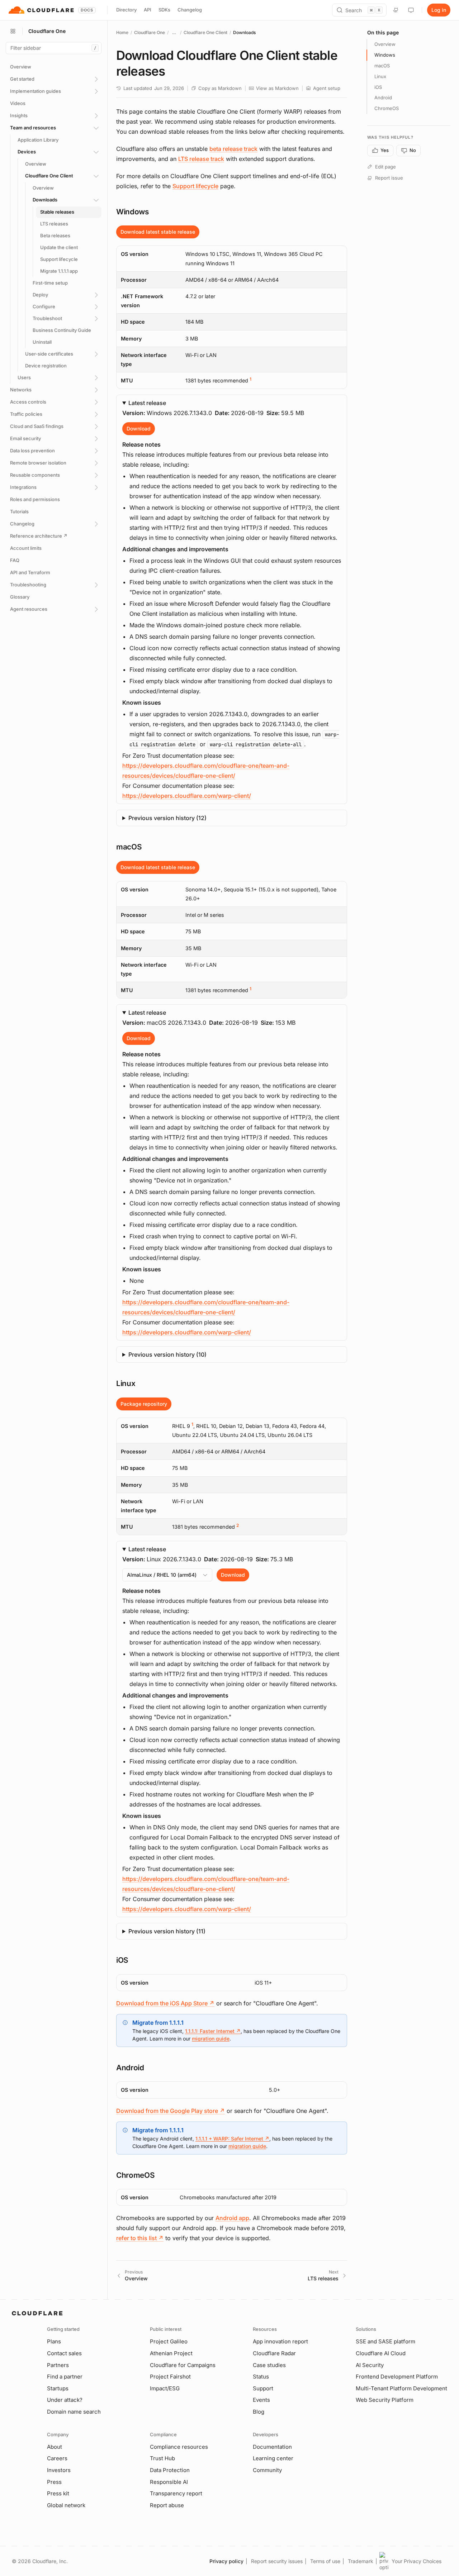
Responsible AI (169, 2482)
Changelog (190, 10)
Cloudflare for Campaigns (183, 2365)
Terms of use (325, 2561)
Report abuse (167, 2505)
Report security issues (277, 2561)
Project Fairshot (170, 2377)
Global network (66, 2505)
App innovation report (280, 2341)
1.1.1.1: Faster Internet (213, 2031)
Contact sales (64, 2353)
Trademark (361, 2561)
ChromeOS (387, 108)
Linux (380, 76)
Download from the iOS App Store (165, 2003)
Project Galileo (169, 2341)
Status (261, 2377)
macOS (382, 66)
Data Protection (170, 2470)
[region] (232, 317)
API (148, 10)
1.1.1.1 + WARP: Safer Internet (232, 2139)
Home (122, 32)
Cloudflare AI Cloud (381, 2353)
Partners (58, 2365)
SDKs (164, 10)
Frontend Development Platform (397, 2377)
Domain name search (74, 2412)
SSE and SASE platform (385, 2341)
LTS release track (201, 159)
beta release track (233, 149)
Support (263, 2388)
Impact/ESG (165, 2388)
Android (383, 97)
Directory (126, 10)
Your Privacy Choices (417, 2561)
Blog (259, 2412)
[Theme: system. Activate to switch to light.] (411, 10)
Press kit (58, 2493)
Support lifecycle (195, 186)
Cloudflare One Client (205, 32)
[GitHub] (396, 10)
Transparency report (176, 2493)
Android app (232, 2218)
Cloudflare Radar (274, 2353)
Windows (385, 55)
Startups (58, 2388)
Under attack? (65, 2400)
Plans (54, 2341)
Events (261, 2400)
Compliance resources (179, 2447)
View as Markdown (277, 88)
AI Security (370, 2365)
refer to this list (140, 2238)
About (55, 2447)
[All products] (13, 31)
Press (54, 2482)
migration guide (211, 2039)
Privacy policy (226, 2561)
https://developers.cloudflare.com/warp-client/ (187, 796)
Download (139, 428)
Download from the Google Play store (171, 2111)
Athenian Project (171, 2353)
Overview (385, 44)
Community (267, 2470)
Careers (57, 2458)
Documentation (272, 2447)
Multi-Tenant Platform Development (401, 2388)
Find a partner (65, 2377)
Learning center (273, 2458)
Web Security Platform (385, 2400)
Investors (59, 2470)
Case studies (269, 2365)
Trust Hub (162, 2458)
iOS (378, 87)
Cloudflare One (150, 32)
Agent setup (327, 88)
